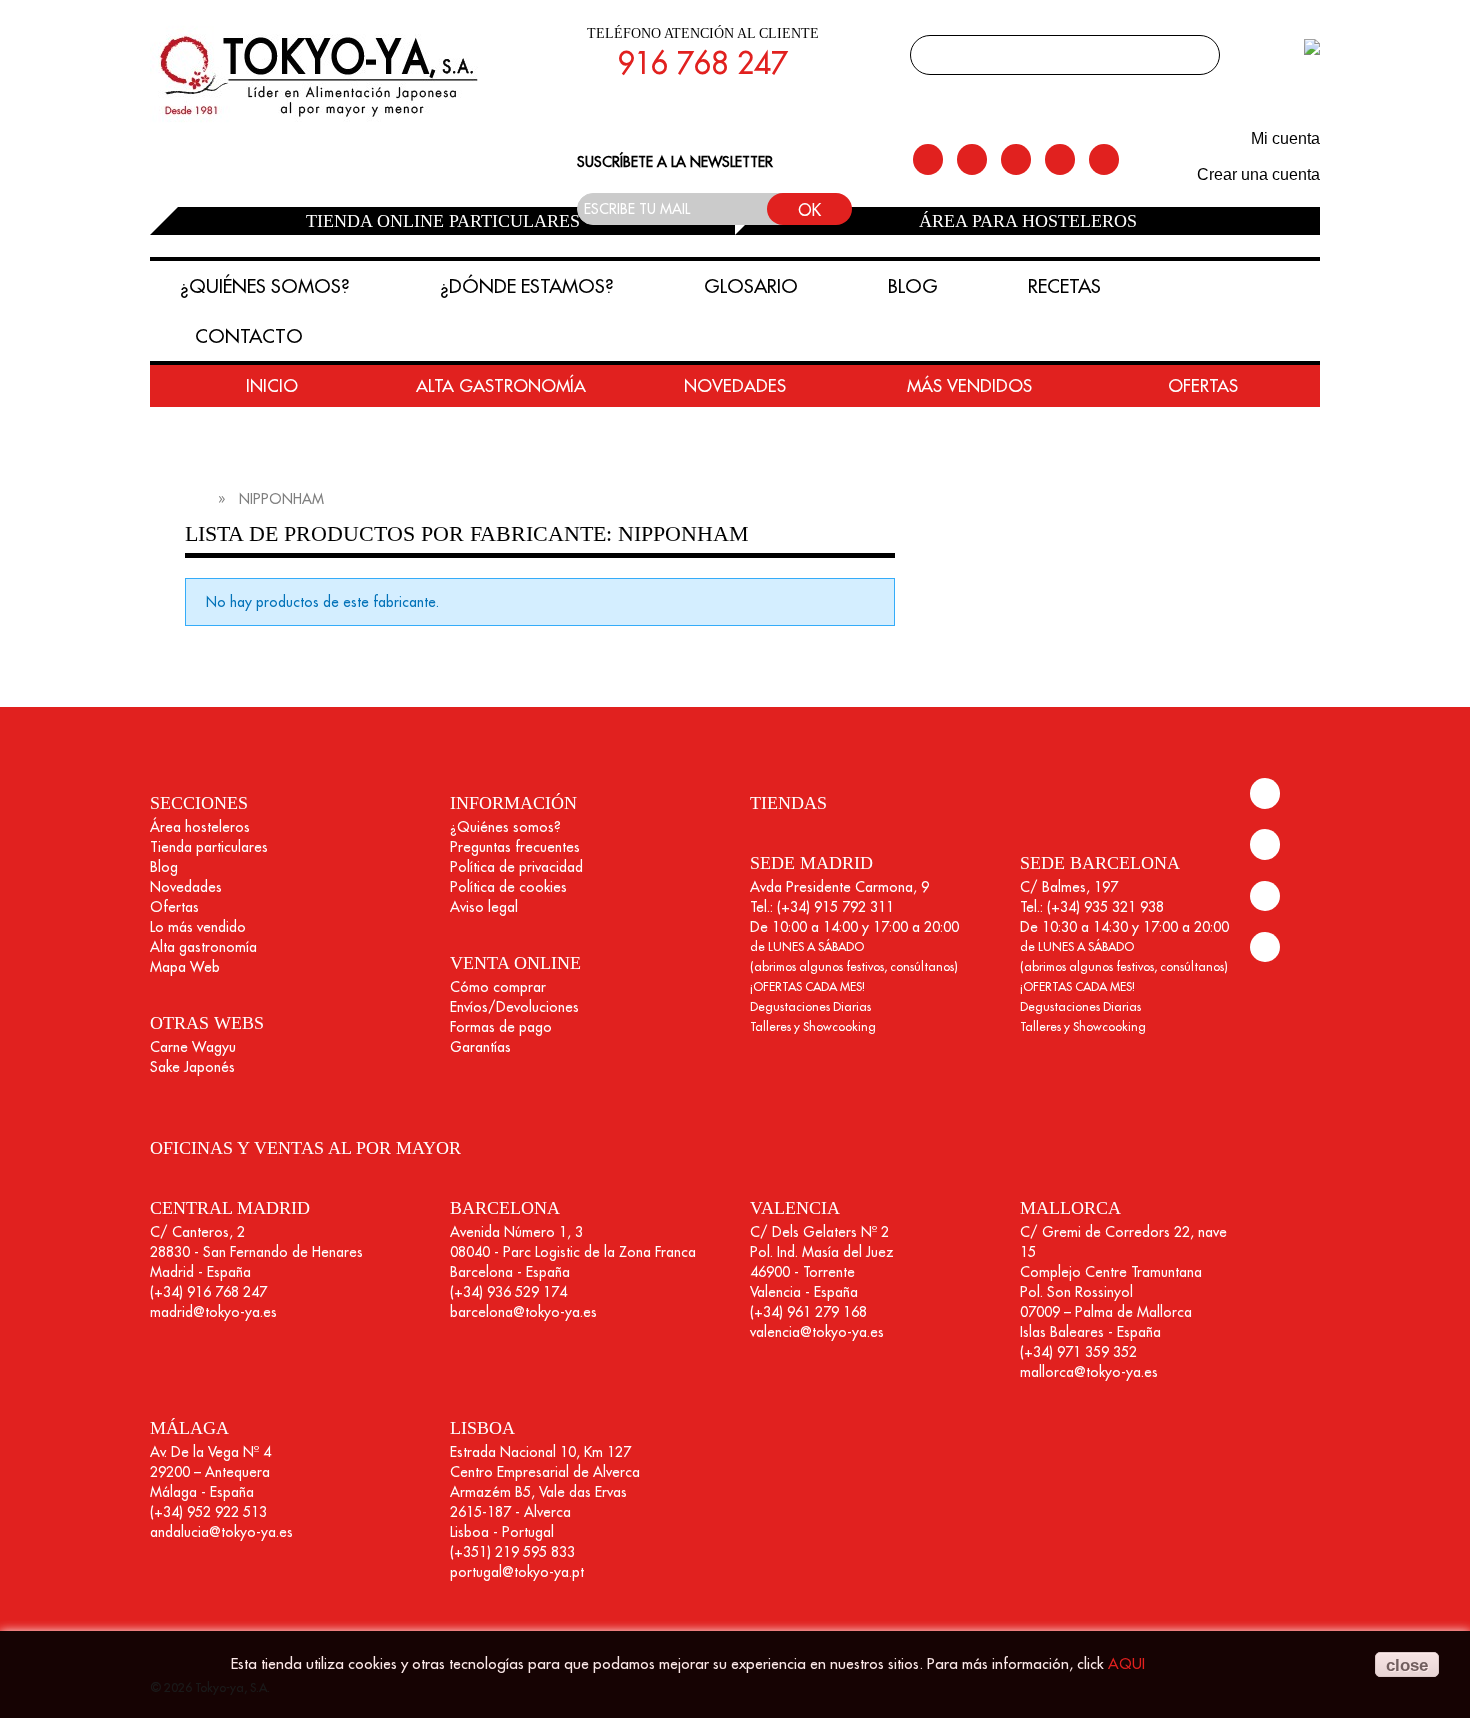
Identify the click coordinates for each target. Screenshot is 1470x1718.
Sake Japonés (192, 1067)
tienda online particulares (443, 221)
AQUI (1126, 1663)
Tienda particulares (209, 847)
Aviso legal (484, 907)
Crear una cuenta (1258, 174)
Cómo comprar (498, 987)
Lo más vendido (198, 927)
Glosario (751, 286)
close (1407, 1665)
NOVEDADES (735, 386)
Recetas (1064, 286)
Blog (913, 286)
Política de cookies (508, 887)
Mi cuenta (1285, 138)
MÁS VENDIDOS (969, 386)
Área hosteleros (200, 827)
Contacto (249, 336)
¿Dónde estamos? (527, 286)
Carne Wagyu (193, 1047)
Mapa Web (185, 967)
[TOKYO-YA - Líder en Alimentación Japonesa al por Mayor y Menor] (321, 78)
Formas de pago (501, 1027)
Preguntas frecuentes (515, 847)
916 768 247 (702, 62)
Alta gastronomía (203, 947)
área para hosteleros (1028, 221)
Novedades (186, 887)
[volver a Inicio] (194, 499)
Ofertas (174, 907)
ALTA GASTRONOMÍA (501, 386)
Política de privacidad (516, 867)
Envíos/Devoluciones (514, 1007)
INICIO (272, 386)
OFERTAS (1203, 386)
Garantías (480, 1047)
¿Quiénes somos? (265, 286)
